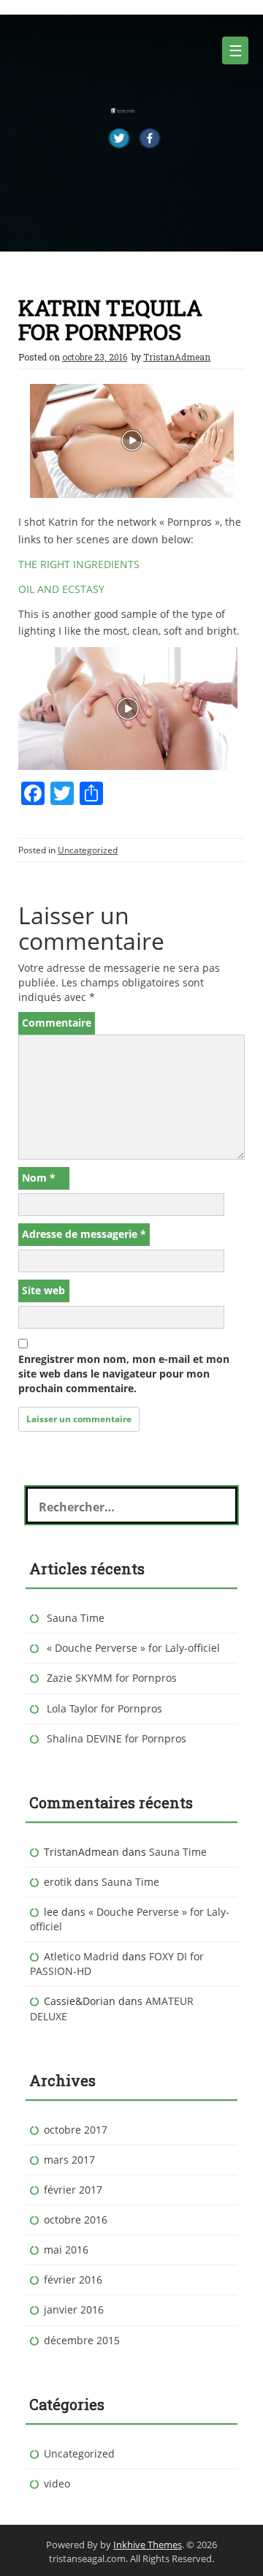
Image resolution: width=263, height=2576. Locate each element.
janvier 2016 (74, 2309)
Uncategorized (88, 850)
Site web (43, 1290)
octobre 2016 (76, 2220)
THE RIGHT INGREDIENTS (79, 564)
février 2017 (73, 2190)
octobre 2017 (76, 2130)
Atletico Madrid (81, 1956)
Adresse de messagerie (84, 1234)
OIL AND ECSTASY (61, 589)
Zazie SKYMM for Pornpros (112, 1678)
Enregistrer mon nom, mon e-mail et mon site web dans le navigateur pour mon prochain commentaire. (124, 1374)
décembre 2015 (82, 2340)
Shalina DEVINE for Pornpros (117, 1738)
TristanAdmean (177, 357)
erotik (58, 1882)
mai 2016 (66, 2250)
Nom (39, 1178)
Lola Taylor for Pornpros (104, 1708)
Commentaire (57, 1023)
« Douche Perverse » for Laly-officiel (133, 1648)
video (57, 2484)
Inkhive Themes (148, 2545)
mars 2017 (69, 2160)
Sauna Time (76, 1618)
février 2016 (73, 2280)
